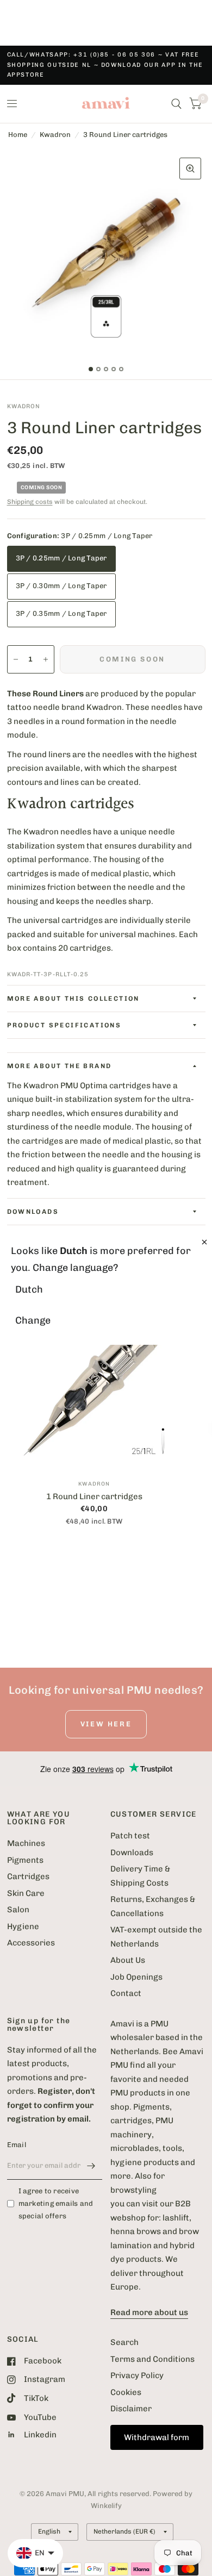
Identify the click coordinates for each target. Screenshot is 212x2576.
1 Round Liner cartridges (94, 1496)
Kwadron (55, 135)
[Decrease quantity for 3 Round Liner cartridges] (16, 659)
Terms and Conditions (152, 2359)
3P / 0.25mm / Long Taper (61, 558)
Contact (126, 1993)
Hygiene (23, 1926)
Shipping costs (30, 502)
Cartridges (28, 1876)
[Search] (176, 104)
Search (124, 2342)
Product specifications (64, 1025)
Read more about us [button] (149, 2312)
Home (18, 135)
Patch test (130, 1836)
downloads (33, 1212)
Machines (26, 1843)
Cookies (126, 2392)
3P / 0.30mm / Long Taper (61, 586)
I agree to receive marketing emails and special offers (56, 2203)
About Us (128, 1960)
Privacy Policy (137, 2375)
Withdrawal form (157, 2437)
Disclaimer (131, 2409)
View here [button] (106, 1724)
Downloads (132, 1853)
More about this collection (73, 999)
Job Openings (136, 1977)
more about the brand (60, 1066)
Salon (18, 1910)
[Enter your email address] (91, 2166)
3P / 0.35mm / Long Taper (61, 613)
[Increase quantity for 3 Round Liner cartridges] (46, 659)
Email (17, 2145)
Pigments (25, 1860)
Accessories (31, 1943)
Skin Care (26, 1893)
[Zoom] (190, 169)
